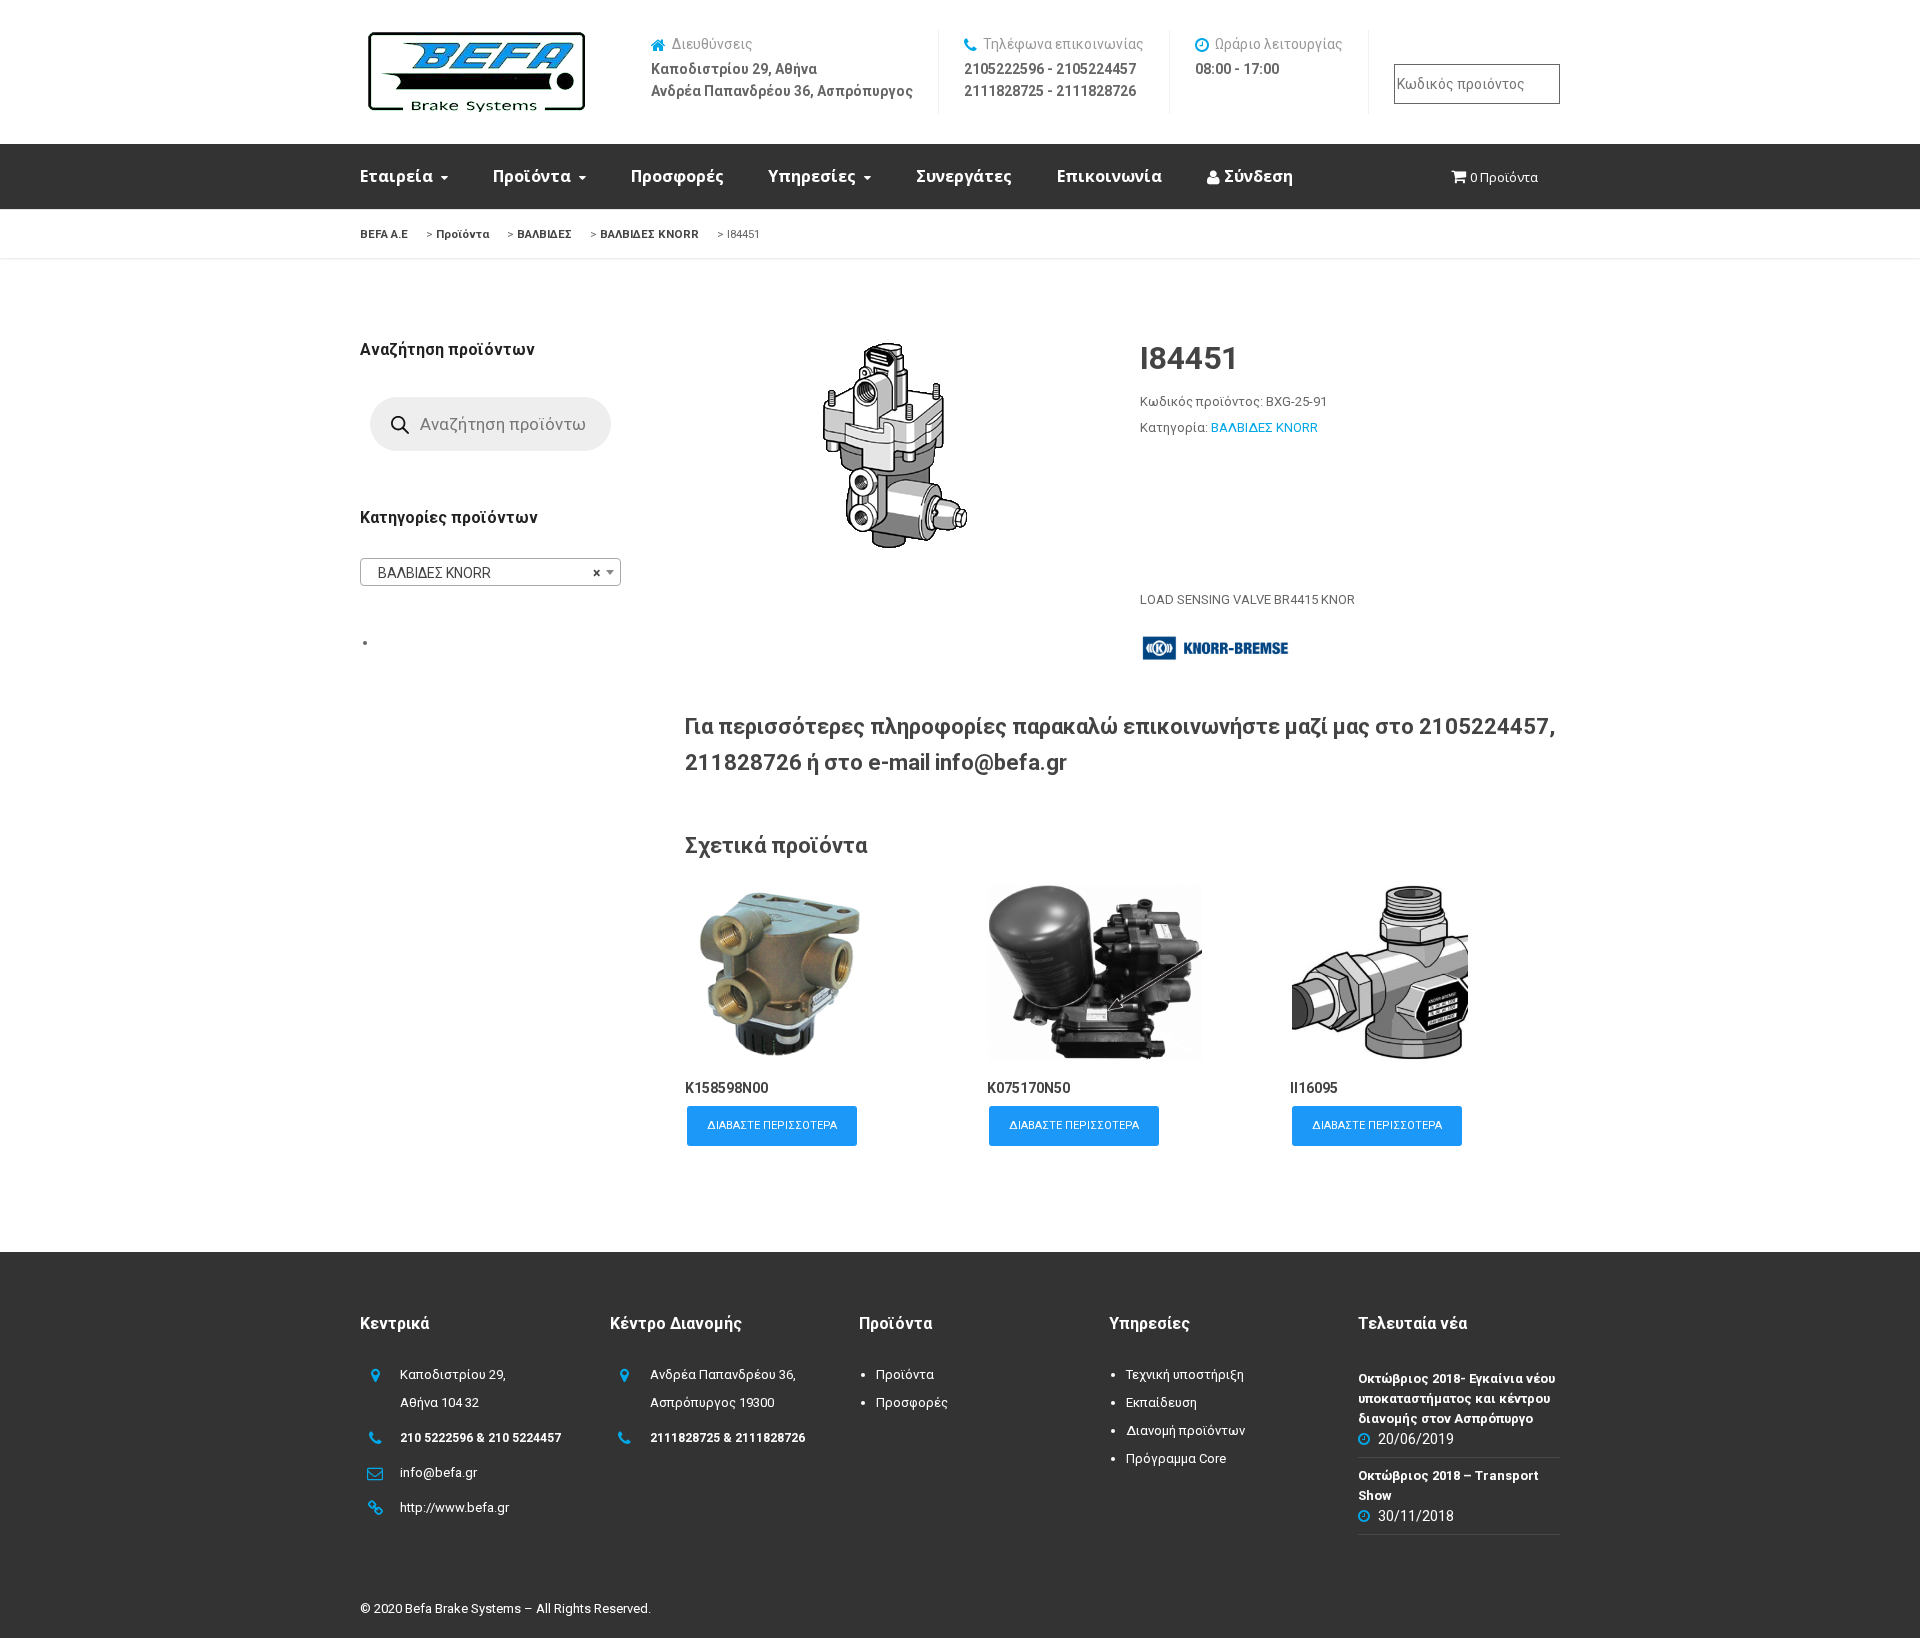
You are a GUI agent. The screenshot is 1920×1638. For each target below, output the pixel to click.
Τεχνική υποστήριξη (1185, 1374)
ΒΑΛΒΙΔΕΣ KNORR (1264, 427)
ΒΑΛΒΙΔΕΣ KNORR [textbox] (484, 573)
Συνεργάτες (964, 176)
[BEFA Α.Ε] (476, 42)
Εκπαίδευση (1161, 1402)
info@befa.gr (438, 1472)
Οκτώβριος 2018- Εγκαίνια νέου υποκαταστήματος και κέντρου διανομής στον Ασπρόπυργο (1456, 1398)
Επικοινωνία (1109, 176)
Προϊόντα (532, 176)
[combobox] (490, 572)
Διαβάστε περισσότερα (772, 1125)
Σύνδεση (1256, 176)
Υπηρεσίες (812, 176)
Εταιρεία (396, 176)
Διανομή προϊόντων (1185, 1430)
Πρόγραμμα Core (1176, 1458)
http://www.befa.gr (454, 1507)
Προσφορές (677, 176)
